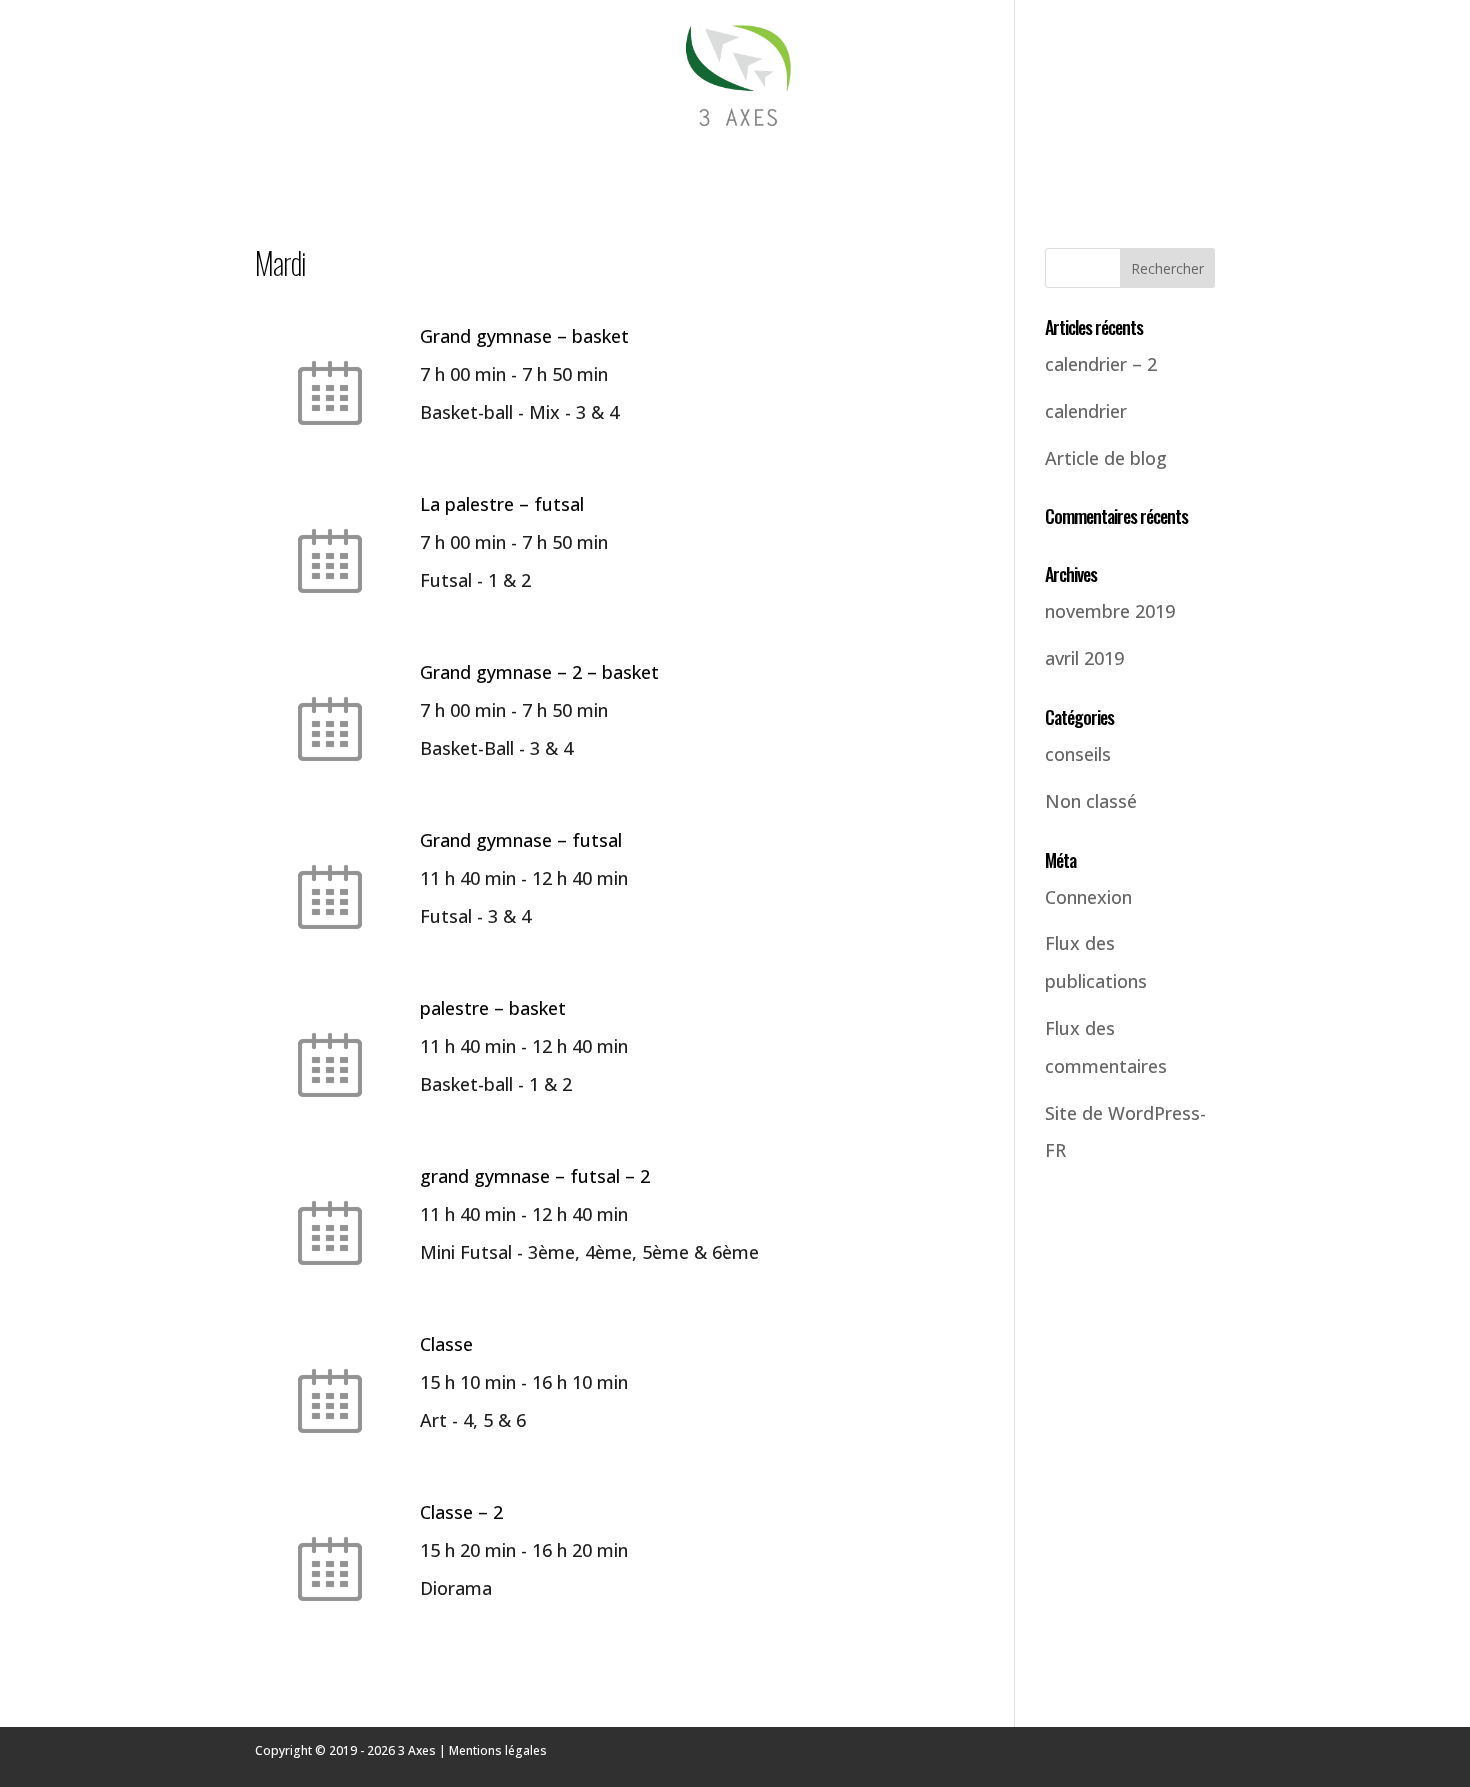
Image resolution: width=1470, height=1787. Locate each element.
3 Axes (417, 1750)
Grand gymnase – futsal (521, 840)
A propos (1096, 160)
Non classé (1091, 801)
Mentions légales (498, 1750)
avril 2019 (1084, 658)
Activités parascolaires (662, 160)
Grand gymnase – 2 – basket (539, 672)
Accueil (275, 160)
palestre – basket (493, 1008)
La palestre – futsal (502, 504)
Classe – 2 (461, 1512)
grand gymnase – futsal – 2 (535, 1176)
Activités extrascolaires (427, 160)
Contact (1190, 160)
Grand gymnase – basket (524, 336)
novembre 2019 (1110, 611)
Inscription (972, 160)
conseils (1078, 754)
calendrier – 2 (1101, 364)
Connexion (1088, 897)
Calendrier (841, 160)
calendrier (1086, 411)
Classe (446, 1344)
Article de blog (1106, 458)
